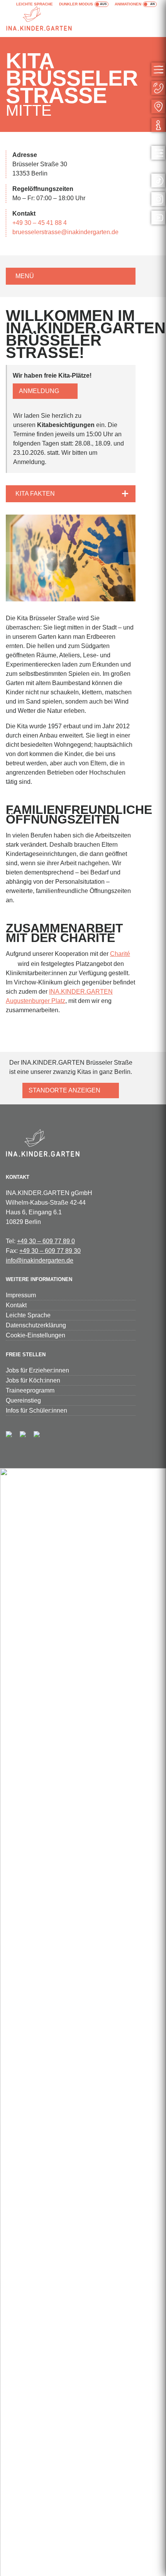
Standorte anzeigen (64, 1090)
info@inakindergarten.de (40, 1260)
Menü (25, 276)
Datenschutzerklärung (36, 1325)
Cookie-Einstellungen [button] (36, 1335)
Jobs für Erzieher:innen (37, 1370)
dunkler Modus (76, 4)
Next (129, 558)
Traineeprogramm (30, 1390)
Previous (12, 558)
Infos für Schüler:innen (36, 1410)
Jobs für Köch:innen (33, 1380)
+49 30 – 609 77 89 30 (50, 1251)
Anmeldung (39, 391)
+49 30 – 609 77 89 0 (46, 1241)
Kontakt (16, 1305)
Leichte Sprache (35, 4)
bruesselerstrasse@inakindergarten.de (65, 232)
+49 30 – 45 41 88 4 (40, 223)
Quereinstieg (23, 1400)
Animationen (128, 4)
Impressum (21, 1295)
